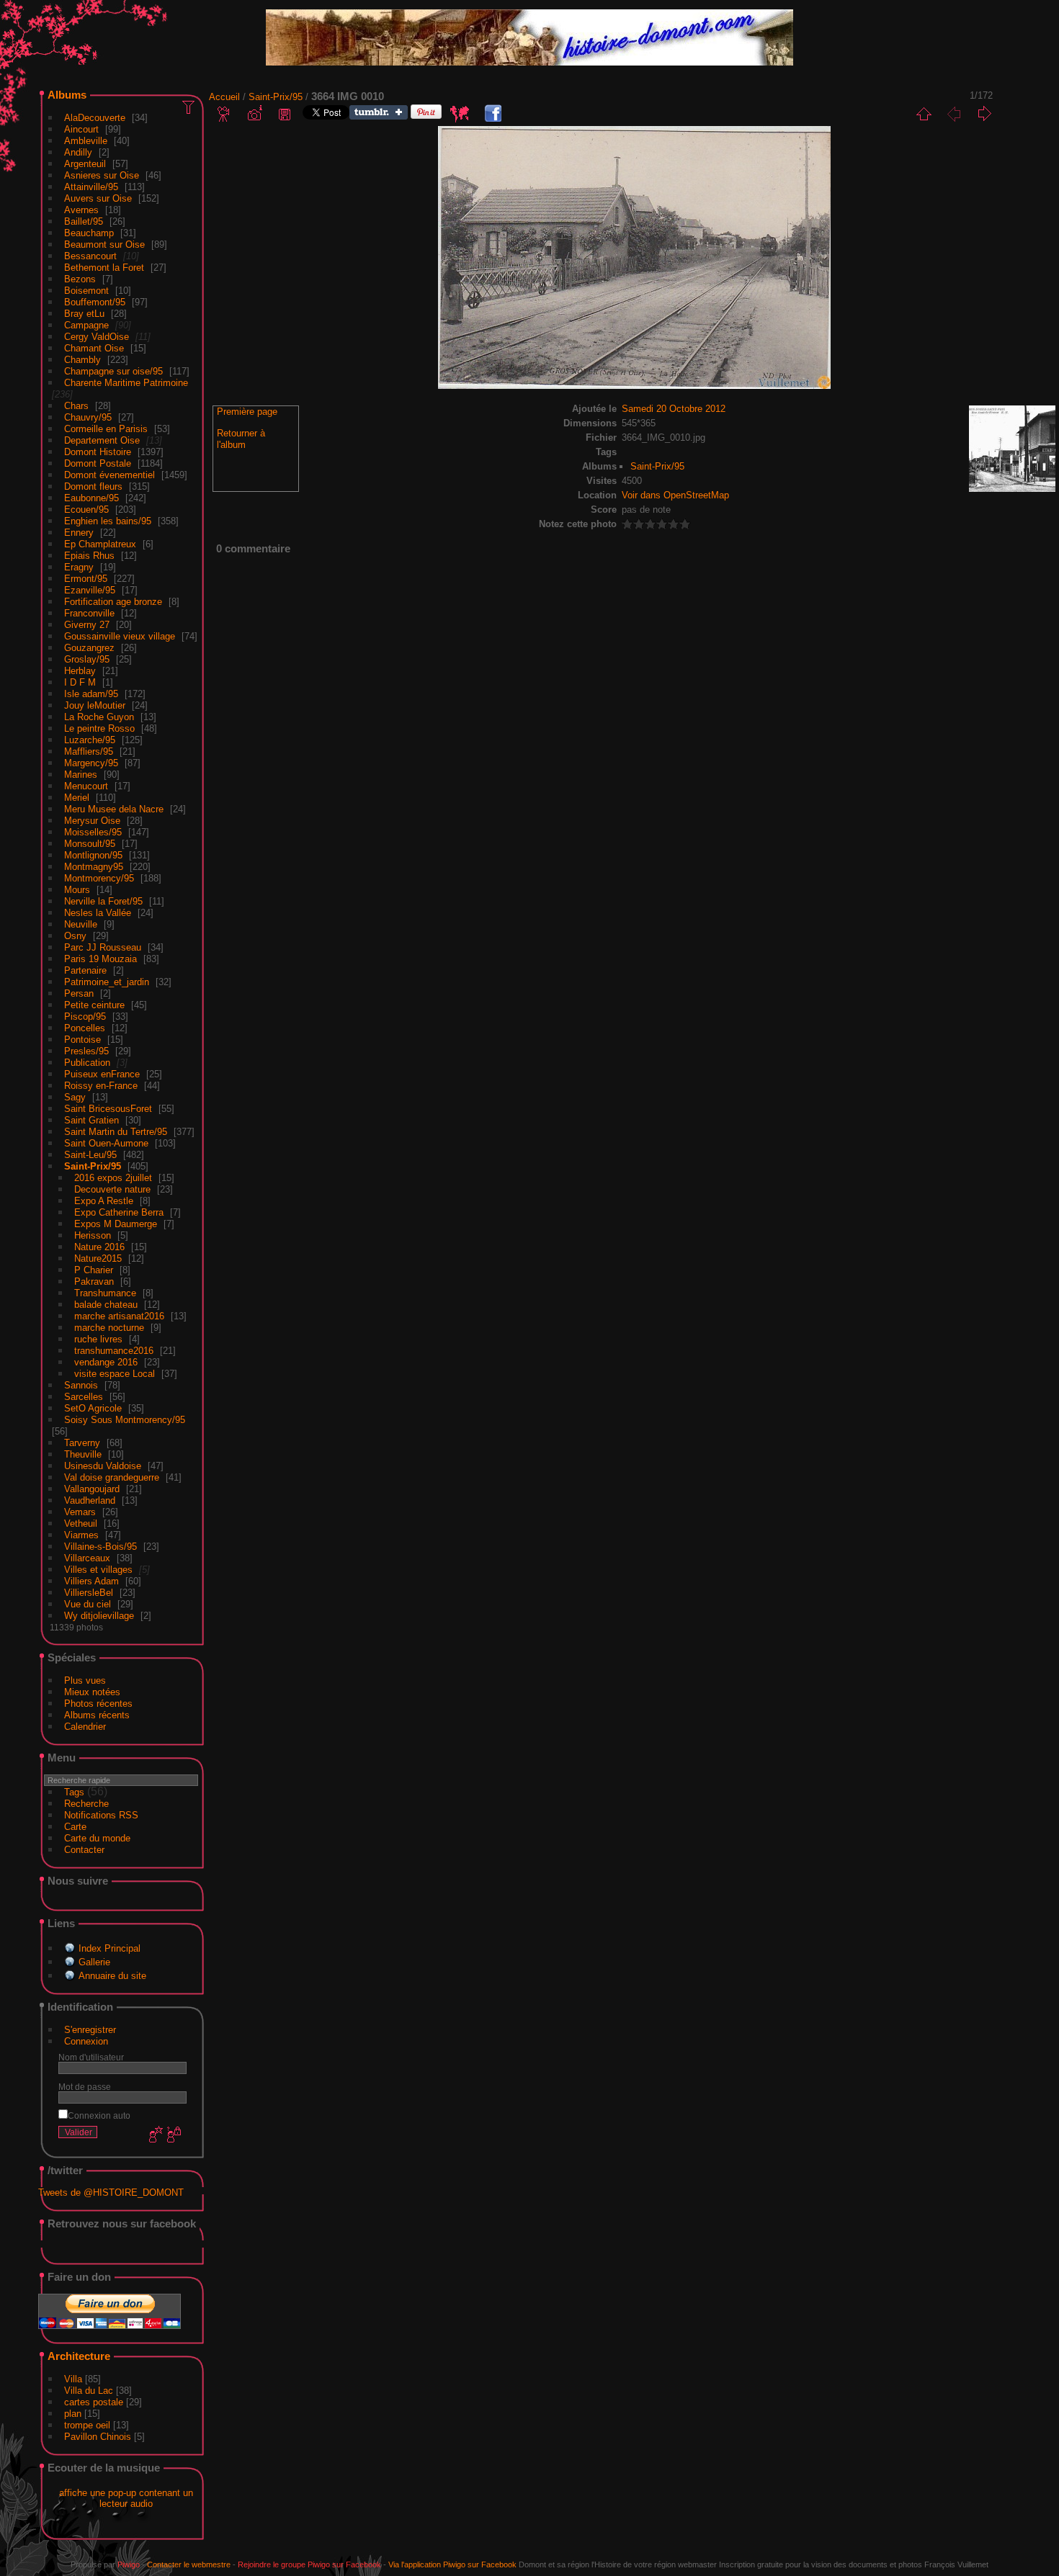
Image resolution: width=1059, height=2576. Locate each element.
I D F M (81, 682)
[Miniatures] (924, 114)
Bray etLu (84, 314)
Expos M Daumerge (116, 1224)
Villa (73, 2379)
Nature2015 (98, 1258)
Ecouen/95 (86, 510)
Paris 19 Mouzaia (100, 959)
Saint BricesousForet (108, 1109)
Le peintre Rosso (99, 728)
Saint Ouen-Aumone (106, 1143)
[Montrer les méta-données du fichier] (254, 114)
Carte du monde (97, 1838)
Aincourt (81, 129)
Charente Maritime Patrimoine (126, 383)
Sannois (81, 1385)
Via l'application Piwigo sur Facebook (452, 2564)
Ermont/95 (86, 579)
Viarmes (81, 1535)
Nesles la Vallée (98, 913)
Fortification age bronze (113, 602)
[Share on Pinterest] (426, 116)
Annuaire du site (112, 1976)
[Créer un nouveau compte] (154, 2135)
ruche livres (98, 1339)
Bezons (80, 279)
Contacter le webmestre (189, 2564)
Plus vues (85, 1680)
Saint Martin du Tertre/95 (116, 1132)
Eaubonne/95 (91, 498)
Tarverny (82, 1443)
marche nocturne (109, 1328)
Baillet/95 (84, 221)
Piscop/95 (85, 1017)
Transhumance (105, 1293)
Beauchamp (89, 233)
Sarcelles (84, 1397)
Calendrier (85, 1727)
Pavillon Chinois (98, 2437)
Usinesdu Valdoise (103, 1466)
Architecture (79, 2356)
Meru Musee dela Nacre (114, 809)
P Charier (94, 1270)
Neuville (81, 924)
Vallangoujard (92, 1489)
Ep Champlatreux (100, 544)
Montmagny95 (94, 867)
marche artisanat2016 (119, 1316)
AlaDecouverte (95, 118)
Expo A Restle (104, 1201)
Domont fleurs (93, 486)
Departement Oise (102, 440)
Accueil (224, 97)
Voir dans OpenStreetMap (675, 495)
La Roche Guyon (99, 717)
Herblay (80, 671)
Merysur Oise (92, 821)
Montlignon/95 (93, 855)
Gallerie (94, 1962)
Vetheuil (81, 1523)
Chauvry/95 (88, 417)
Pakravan (94, 1282)
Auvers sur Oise (98, 198)
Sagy (75, 1097)
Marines (81, 775)
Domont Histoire (98, 452)
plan (73, 2414)
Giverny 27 (87, 625)
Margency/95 (91, 763)
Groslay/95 (87, 659)
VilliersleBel (89, 1593)
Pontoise (82, 1040)
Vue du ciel (88, 1604)
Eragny (79, 567)
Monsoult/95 (90, 844)
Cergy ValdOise (97, 337)
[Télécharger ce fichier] (285, 114)
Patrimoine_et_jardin (107, 982)
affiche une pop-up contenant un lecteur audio (126, 2498)
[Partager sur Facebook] (493, 114)
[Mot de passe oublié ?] (173, 2135)
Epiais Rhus (89, 556)
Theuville (83, 1454)
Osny (75, 936)
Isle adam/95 (91, 694)
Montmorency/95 (99, 878)
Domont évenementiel (110, 475)
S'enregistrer (90, 2030)
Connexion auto (99, 2115)
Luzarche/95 (90, 740)
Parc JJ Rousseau (103, 947)
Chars (76, 406)
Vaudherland (90, 1500)
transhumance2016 (114, 1351)
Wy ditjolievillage (99, 1616)
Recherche (86, 1804)
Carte (75, 1827)
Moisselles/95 (93, 832)
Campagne (86, 325)
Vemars (80, 1512)
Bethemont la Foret (104, 268)
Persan (79, 993)
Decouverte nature (112, 1189)
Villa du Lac (89, 2391)
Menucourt (86, 786)
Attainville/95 (91, 187)
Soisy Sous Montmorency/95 (125, 1420)
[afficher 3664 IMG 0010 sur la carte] (460, 114)
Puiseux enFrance (102, 1074)
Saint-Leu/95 (90, 1155)
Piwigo (129, 2564)
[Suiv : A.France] (984, 114)
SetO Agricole (93, 1408)
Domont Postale (98, 463)
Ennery (79, 533)
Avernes (81, 210)
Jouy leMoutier (95, 705)
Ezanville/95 (90, 590)
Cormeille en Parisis (106, 429)
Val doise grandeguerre (112, 1477)
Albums (67, 95)
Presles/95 (86, 1051)
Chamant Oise (94, 348)
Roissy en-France (101, 1086)
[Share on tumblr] (379, 116)
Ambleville (86, 141)
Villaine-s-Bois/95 (100, 1547)
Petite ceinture (94, 1005)
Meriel (77, 798)
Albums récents (97, 1715)
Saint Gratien (91, 1120)
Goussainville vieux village (120, 636)
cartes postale (94, 2402)
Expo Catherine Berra (119, 1212)
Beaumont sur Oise (104, 244)
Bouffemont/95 (95, 302)
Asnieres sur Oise (102, 175)
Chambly (82, 360)
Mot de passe (85, 2087)
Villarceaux (87, 1558)
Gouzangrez (89, 648)
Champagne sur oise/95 (113, 371)
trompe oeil (87, 2425)
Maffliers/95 (89, 751)
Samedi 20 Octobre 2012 (674, 409)
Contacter (84, 1850)
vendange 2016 (106, 1362)
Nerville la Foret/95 (103, 901)
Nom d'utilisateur (91, 2057)
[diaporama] (224, 114)
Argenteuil (85, 164)
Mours (77, 890)
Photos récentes (98, 1704)
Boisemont (86, 291)
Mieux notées (92, 1692)
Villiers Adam (91, 1581)
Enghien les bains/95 (108, 521)
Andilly (78, 152)
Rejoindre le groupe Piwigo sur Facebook (309, 2564)
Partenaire (85, 970)
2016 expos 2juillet (113, 1178)
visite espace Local (115, 1374)
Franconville (89, 613)
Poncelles (85, 1028)
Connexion (86, 2041)
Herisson (93, 1235)
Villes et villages (98, 1570)
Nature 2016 (99, 1247)
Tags (74, 1792)
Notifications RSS (101, 1815)
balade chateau (106, 1305)
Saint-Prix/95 (93, 1166)
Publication (87, 1063)
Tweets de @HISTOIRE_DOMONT (111, 2193)
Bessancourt (90, 256)
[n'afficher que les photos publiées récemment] (189, 107)
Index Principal (110, 1948)
